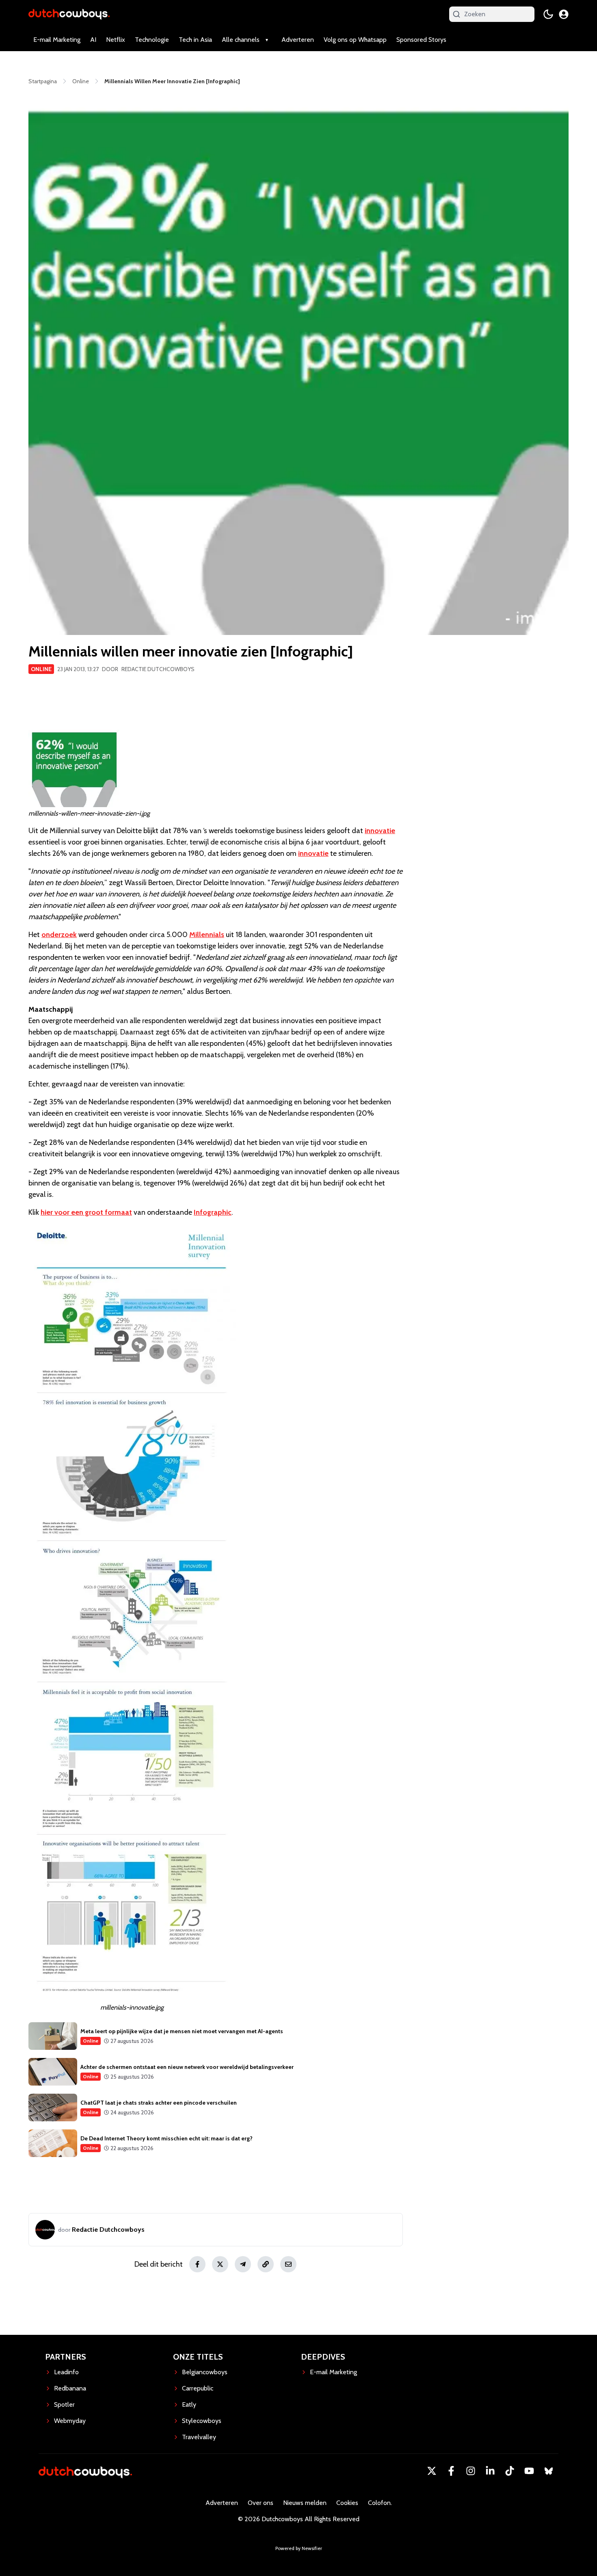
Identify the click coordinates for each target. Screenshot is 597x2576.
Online (41, 669)
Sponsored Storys (421, 40)
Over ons (261, 2503)
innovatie (380, 831)
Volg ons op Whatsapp (355, 40)
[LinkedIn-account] (490, 2471)
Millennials (207, 935)
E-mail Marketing (57, 40)
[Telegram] (243, 2264)
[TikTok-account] (510, 2471)
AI (93, 40)
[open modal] (564, 14)
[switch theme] (548, 14)
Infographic (213, 1212)
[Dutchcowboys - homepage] (69, 14)
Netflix (116, 40)
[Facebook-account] (451, 2471)
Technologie (152, 40)
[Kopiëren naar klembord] (266, 2264)
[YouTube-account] (529, 2471)
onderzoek (59, 935)
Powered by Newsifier (299, 2548)
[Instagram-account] (471, 2471)
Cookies (347, 2503)
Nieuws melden (305, 2503)
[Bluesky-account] (549, 2471)
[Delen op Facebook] (197, 2264)
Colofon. (380, 2503)
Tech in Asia (195, 40)
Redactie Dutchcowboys (158, 669)
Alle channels (241, 40)
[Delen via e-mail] (288, 2264)
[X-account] (432, 2471)
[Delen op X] (220, 2264)
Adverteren (298, 40)
